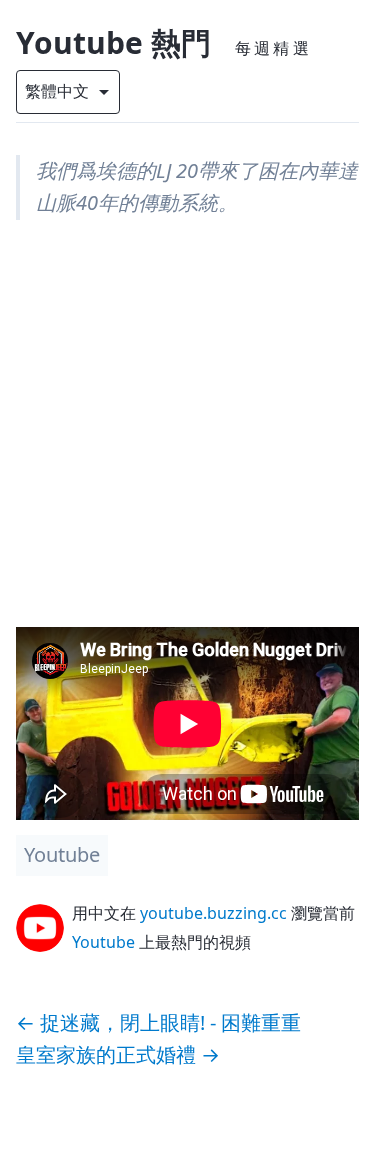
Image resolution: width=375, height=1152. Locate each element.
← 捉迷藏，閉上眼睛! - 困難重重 (158, 1022)
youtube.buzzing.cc (213, 913)
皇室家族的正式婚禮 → (118, 1054)
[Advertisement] (187, 439)
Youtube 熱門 (113, 42)
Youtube (62, 854)
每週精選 (273, 48)
